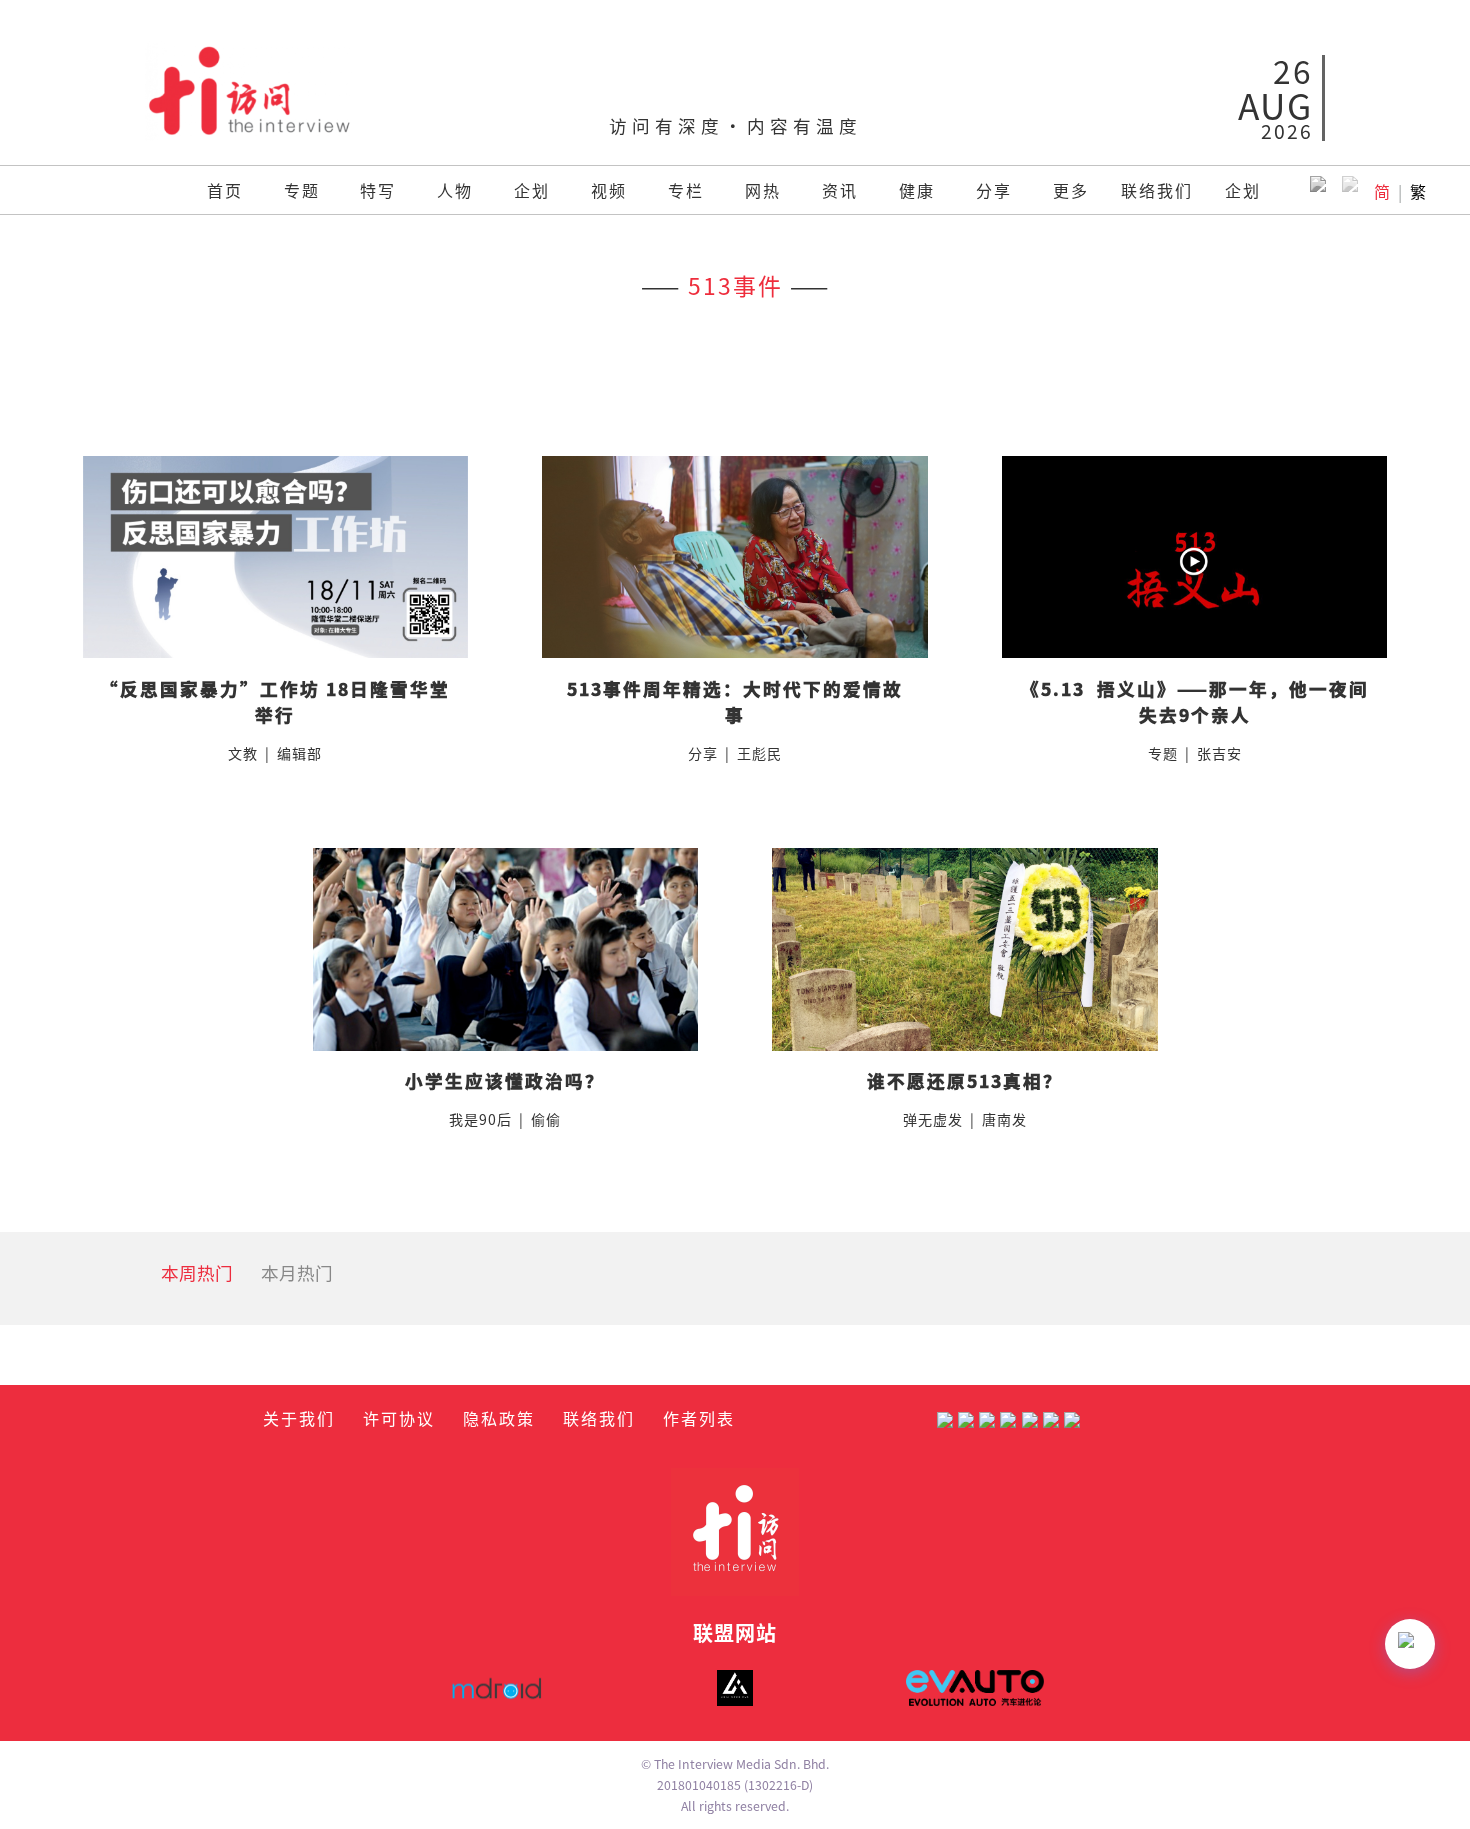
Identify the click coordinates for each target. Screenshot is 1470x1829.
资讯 (840, 190)
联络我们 (1157, 190)
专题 (302, 190)
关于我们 (299, 1418)
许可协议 (399, 1418)
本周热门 (197, 1272)
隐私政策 (499, 1418)
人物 (455, 190)
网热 (763, 190)
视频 (609, 190)
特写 (378, 190)
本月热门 (297, 1272)
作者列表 (699, 1418)
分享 (994, 190)
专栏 (686, 190)
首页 (225, 190)
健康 (917, 190)
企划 (532, 190)
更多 (1071, 190)
